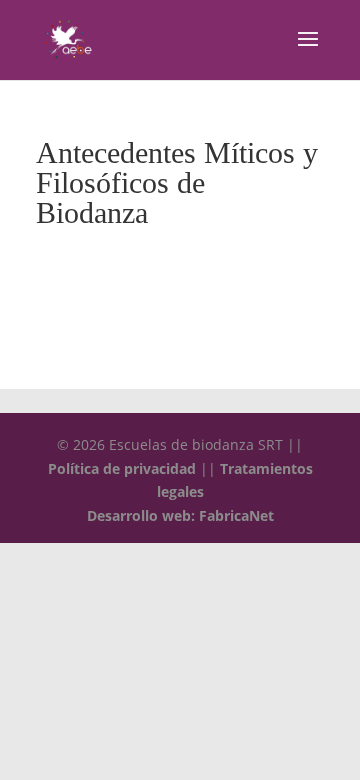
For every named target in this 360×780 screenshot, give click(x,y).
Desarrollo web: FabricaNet (180, 515)
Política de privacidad (122, 468)
